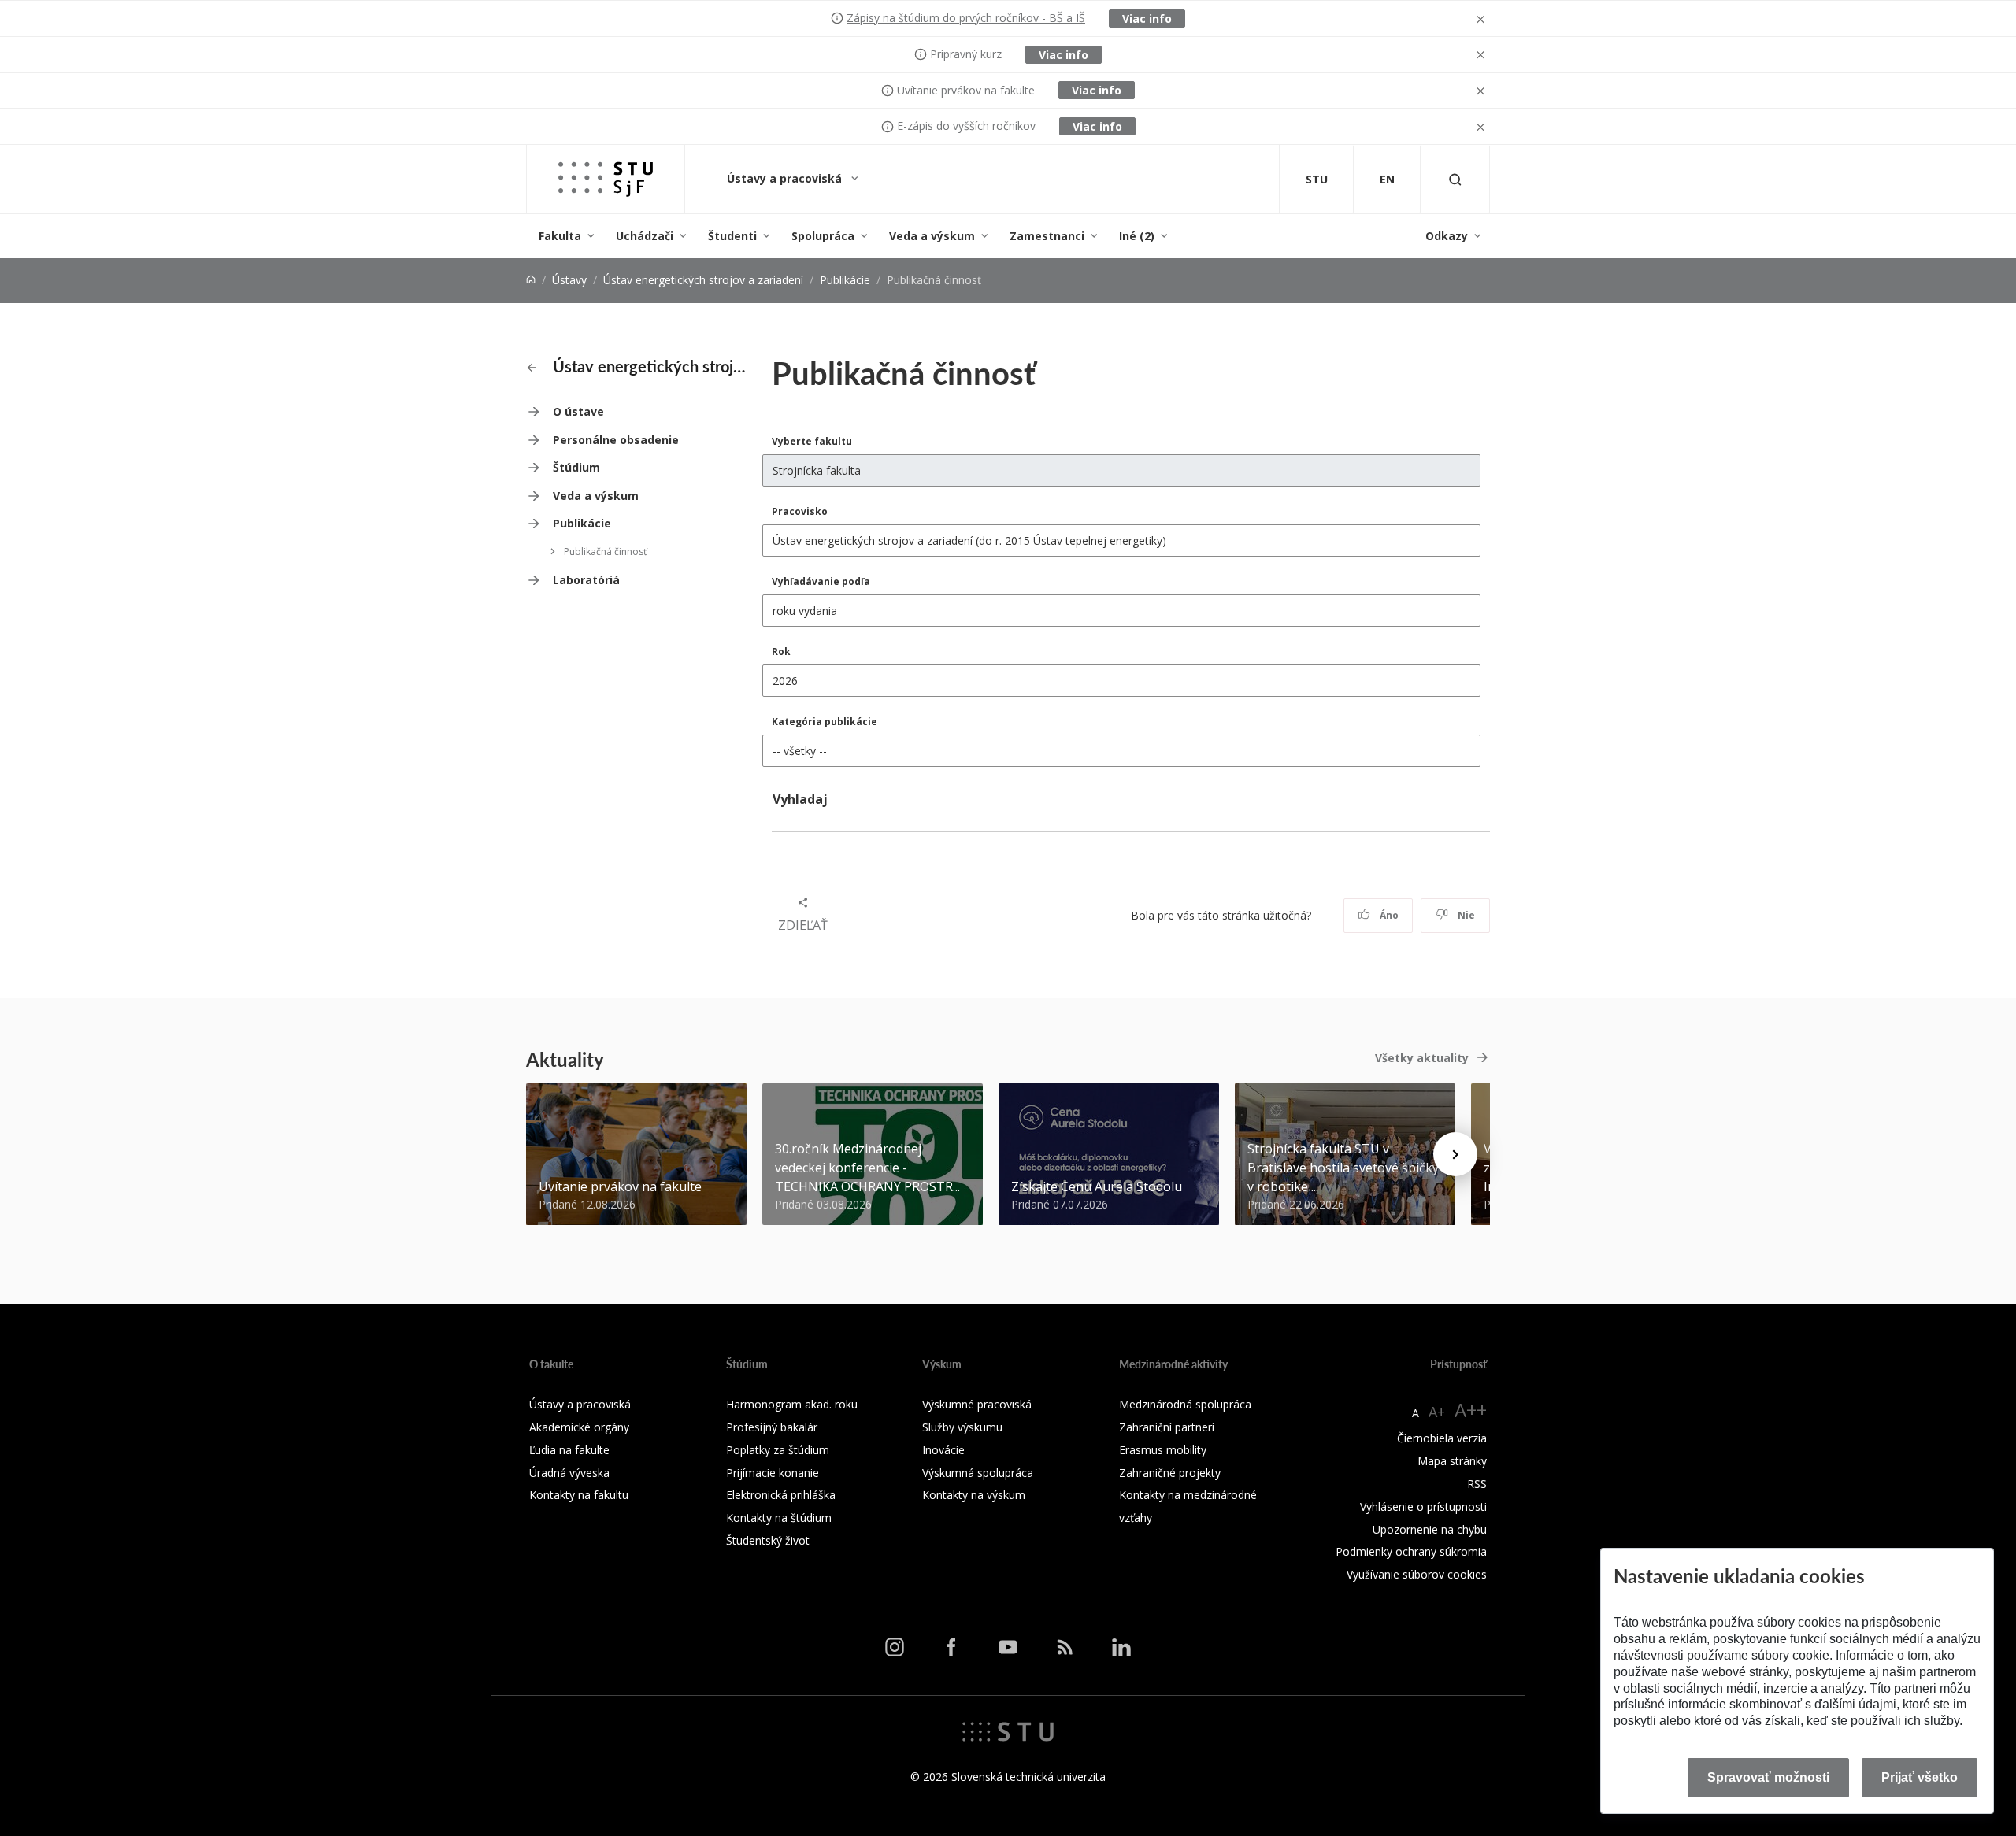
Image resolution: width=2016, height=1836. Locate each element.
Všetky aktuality (1422, 1058)
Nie (1465, 915)
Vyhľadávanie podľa (821, 581)
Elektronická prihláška (781, 1495)
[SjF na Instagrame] (895, 1647)
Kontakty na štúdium (779, 1518)
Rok (781, 651)
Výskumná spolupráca (978, 1473)
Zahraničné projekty (1170, 1473)
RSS (1477, 1484)
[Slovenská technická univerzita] (1008, 1731)
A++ (1471, 1410)
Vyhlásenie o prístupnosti (1423, 1507)
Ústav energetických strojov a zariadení (703, 280)
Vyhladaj (800, 799)
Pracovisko (800, 511)
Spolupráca (823, 236)
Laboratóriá (586, 580)
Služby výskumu (962, 1427)
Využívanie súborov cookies (1417, 1574)
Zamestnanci (1047, 236)
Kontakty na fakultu (579, 1495)
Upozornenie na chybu (1430, 1529)
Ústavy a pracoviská (786, 178)
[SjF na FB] (951, 1647)
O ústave (578, 411)
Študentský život (768, 1540)
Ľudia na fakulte (569, 1450)
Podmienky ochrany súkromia (1411, 1551)
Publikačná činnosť (605, 552)
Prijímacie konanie (773, 1473)
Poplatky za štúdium (778, 1450)
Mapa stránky (1452, 1461)
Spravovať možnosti (1768, 1777)
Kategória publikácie (825, 722)
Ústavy (569, 280)
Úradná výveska (569, 1473)
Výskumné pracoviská (977, 1404)
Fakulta (560, 236)
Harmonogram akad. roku (792, 1404)
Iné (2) (1137, 236)
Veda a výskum (932, 236)
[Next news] (1455, 1154)
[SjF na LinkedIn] (1121, 1647)
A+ (1437, 1412)
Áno (1388, 915)
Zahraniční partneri (1167, 1427)
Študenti (732, 236)
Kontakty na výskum (974, 1495)
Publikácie (845, 280)
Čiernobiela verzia (1442, 1438)
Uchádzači (645, 236)
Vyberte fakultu (812, 441)
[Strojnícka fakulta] (606, 179)
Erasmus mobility (1163, 1450)
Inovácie (943, 1450)
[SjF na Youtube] (1008, 1647)
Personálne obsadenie (616, 440)
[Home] (531, 280)
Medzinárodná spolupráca (1185, 1404)
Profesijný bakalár (772, 1427)
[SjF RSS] (1065, 1647)
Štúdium (576, 467)
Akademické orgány (579, 1427)
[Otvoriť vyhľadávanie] (1455, 179)
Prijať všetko (1920, 1777)
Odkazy (1447, 236)
